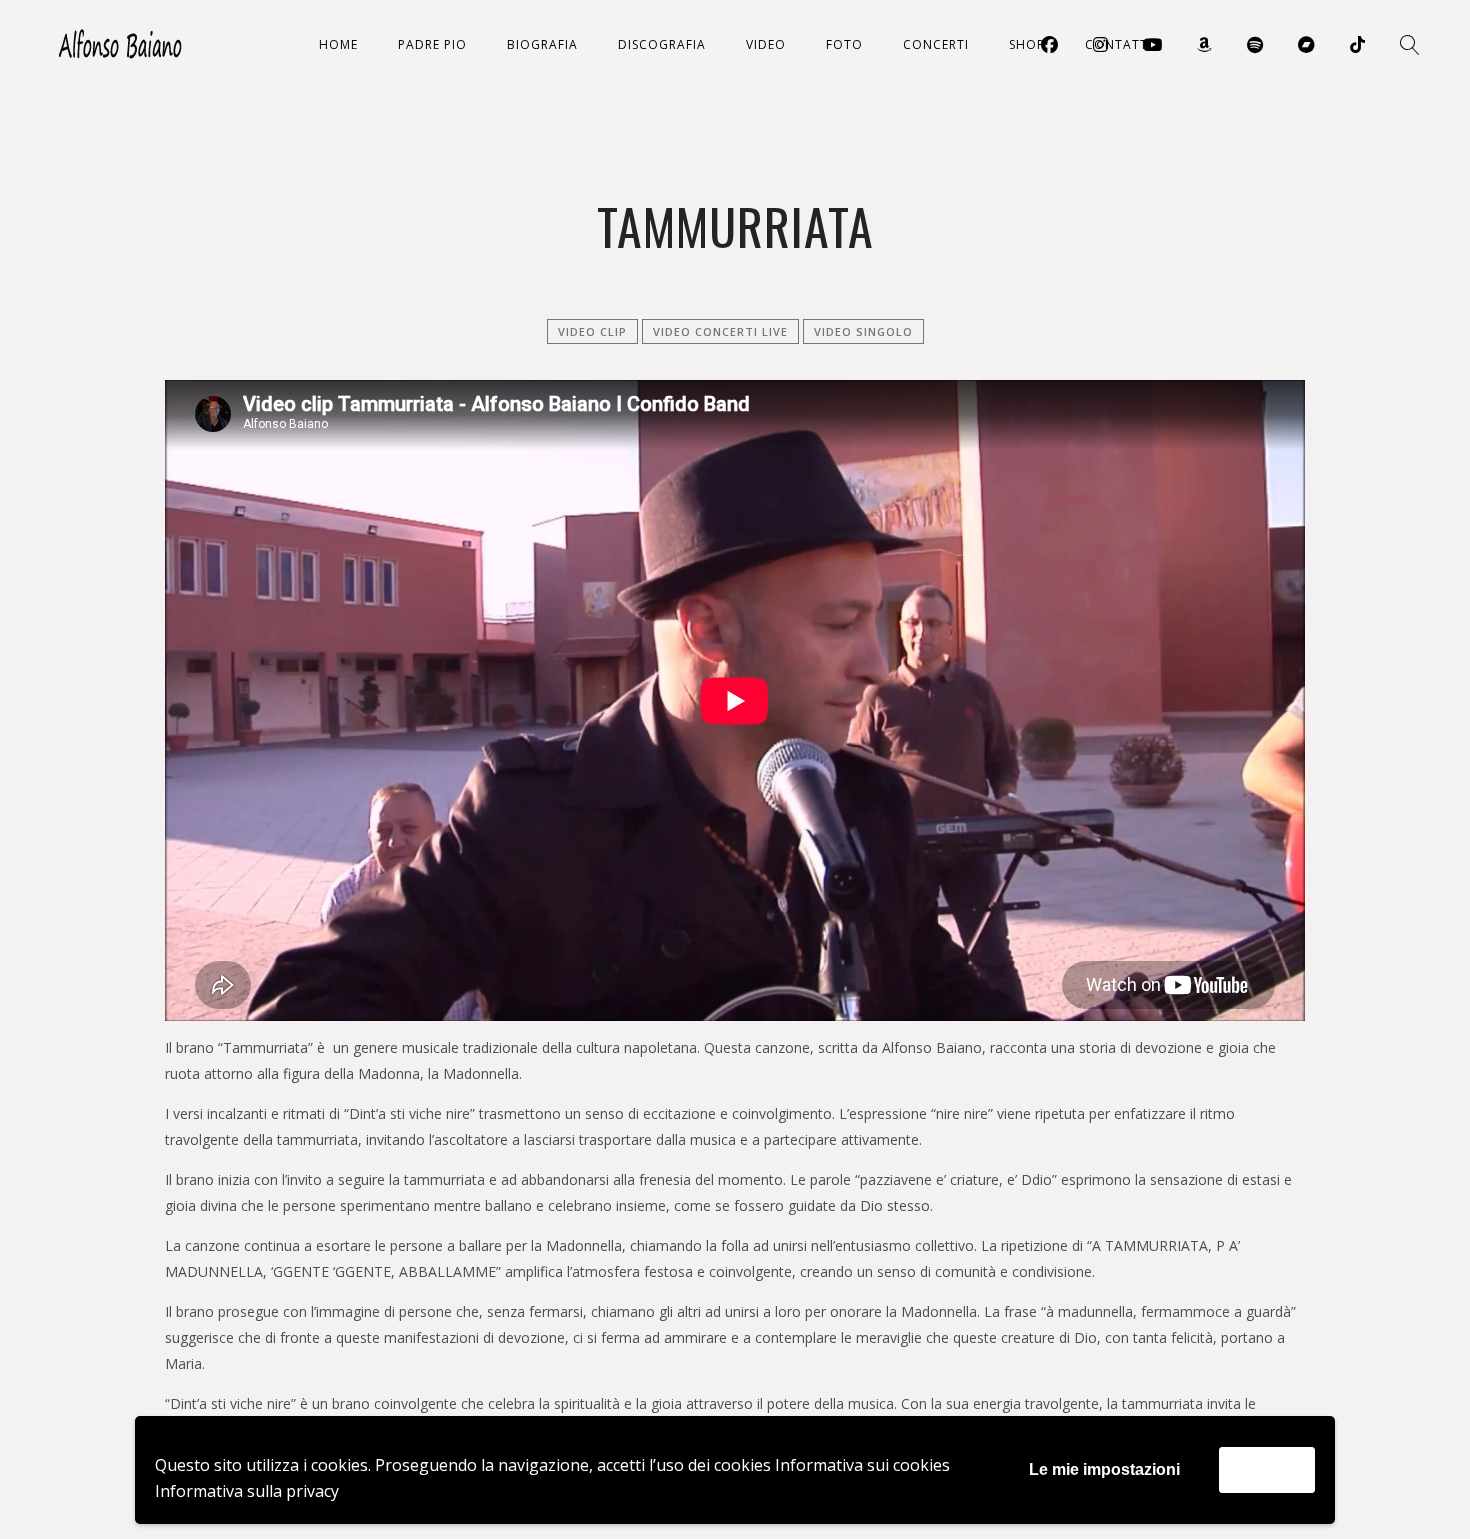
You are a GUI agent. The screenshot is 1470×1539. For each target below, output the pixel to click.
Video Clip (592, 331)
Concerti (936, 44)
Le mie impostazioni (1104, 1469)
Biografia (542, 44)
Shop (1027, 44)
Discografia (662, 44)
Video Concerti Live (720, 331)
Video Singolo (863, 331)
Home (338, 44)
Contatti (1118, 44)
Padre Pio (432, 44)
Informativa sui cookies (862, 1465)
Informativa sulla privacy (247, 1491)
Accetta (1267, 1469)
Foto (844, 44)
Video (766, 44)
